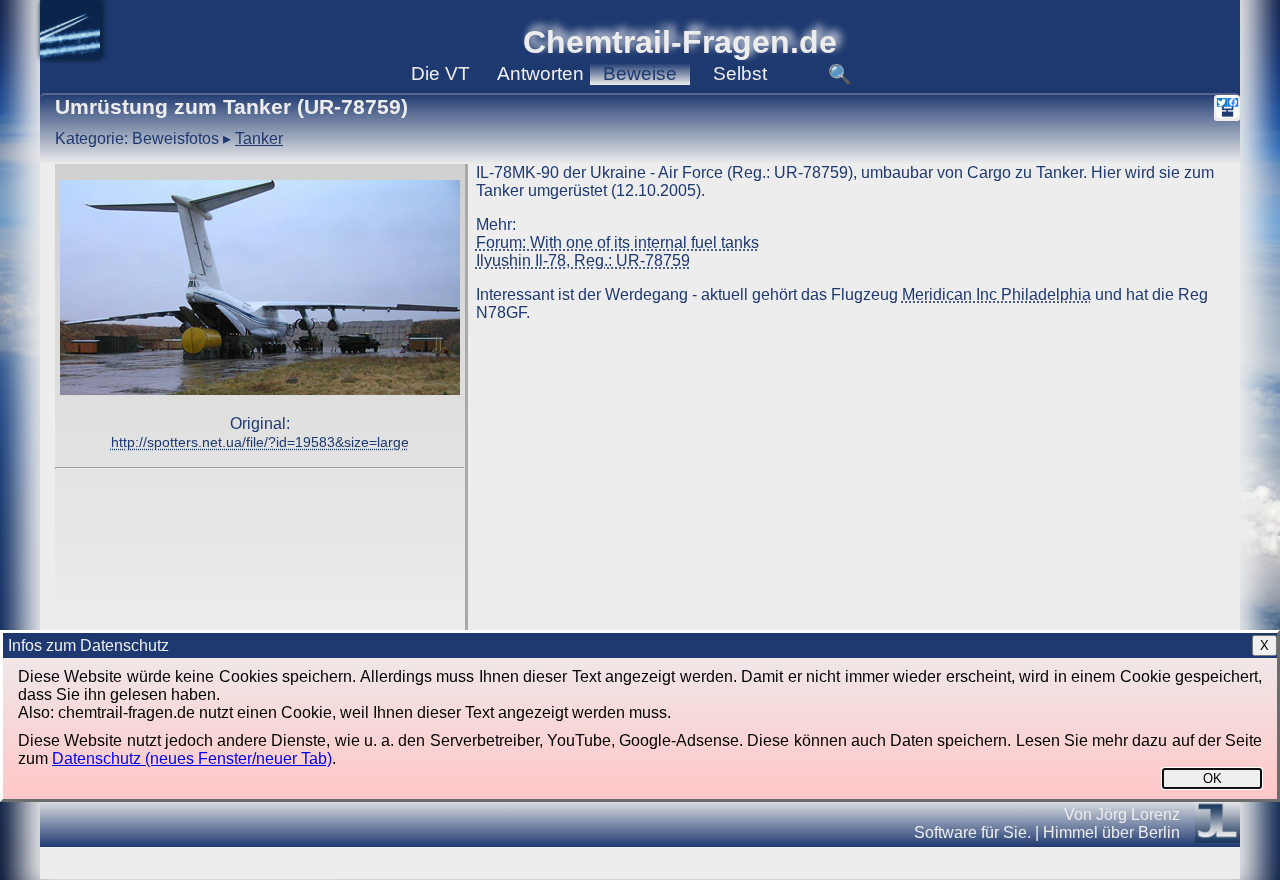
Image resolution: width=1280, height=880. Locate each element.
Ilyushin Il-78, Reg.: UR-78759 (583, 260)
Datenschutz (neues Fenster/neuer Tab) (192, 758)
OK (1212, 778)
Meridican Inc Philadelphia (996, 294)
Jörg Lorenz (1138, 814)
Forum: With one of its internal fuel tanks (617, 242)
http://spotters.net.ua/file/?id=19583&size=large (260, 442)
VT (440, 73)
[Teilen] (1227, 108)
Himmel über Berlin (1111, 832)
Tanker (259, 138)
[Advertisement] (260, 546)
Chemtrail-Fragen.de (680, 42)
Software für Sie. (972, 832)
